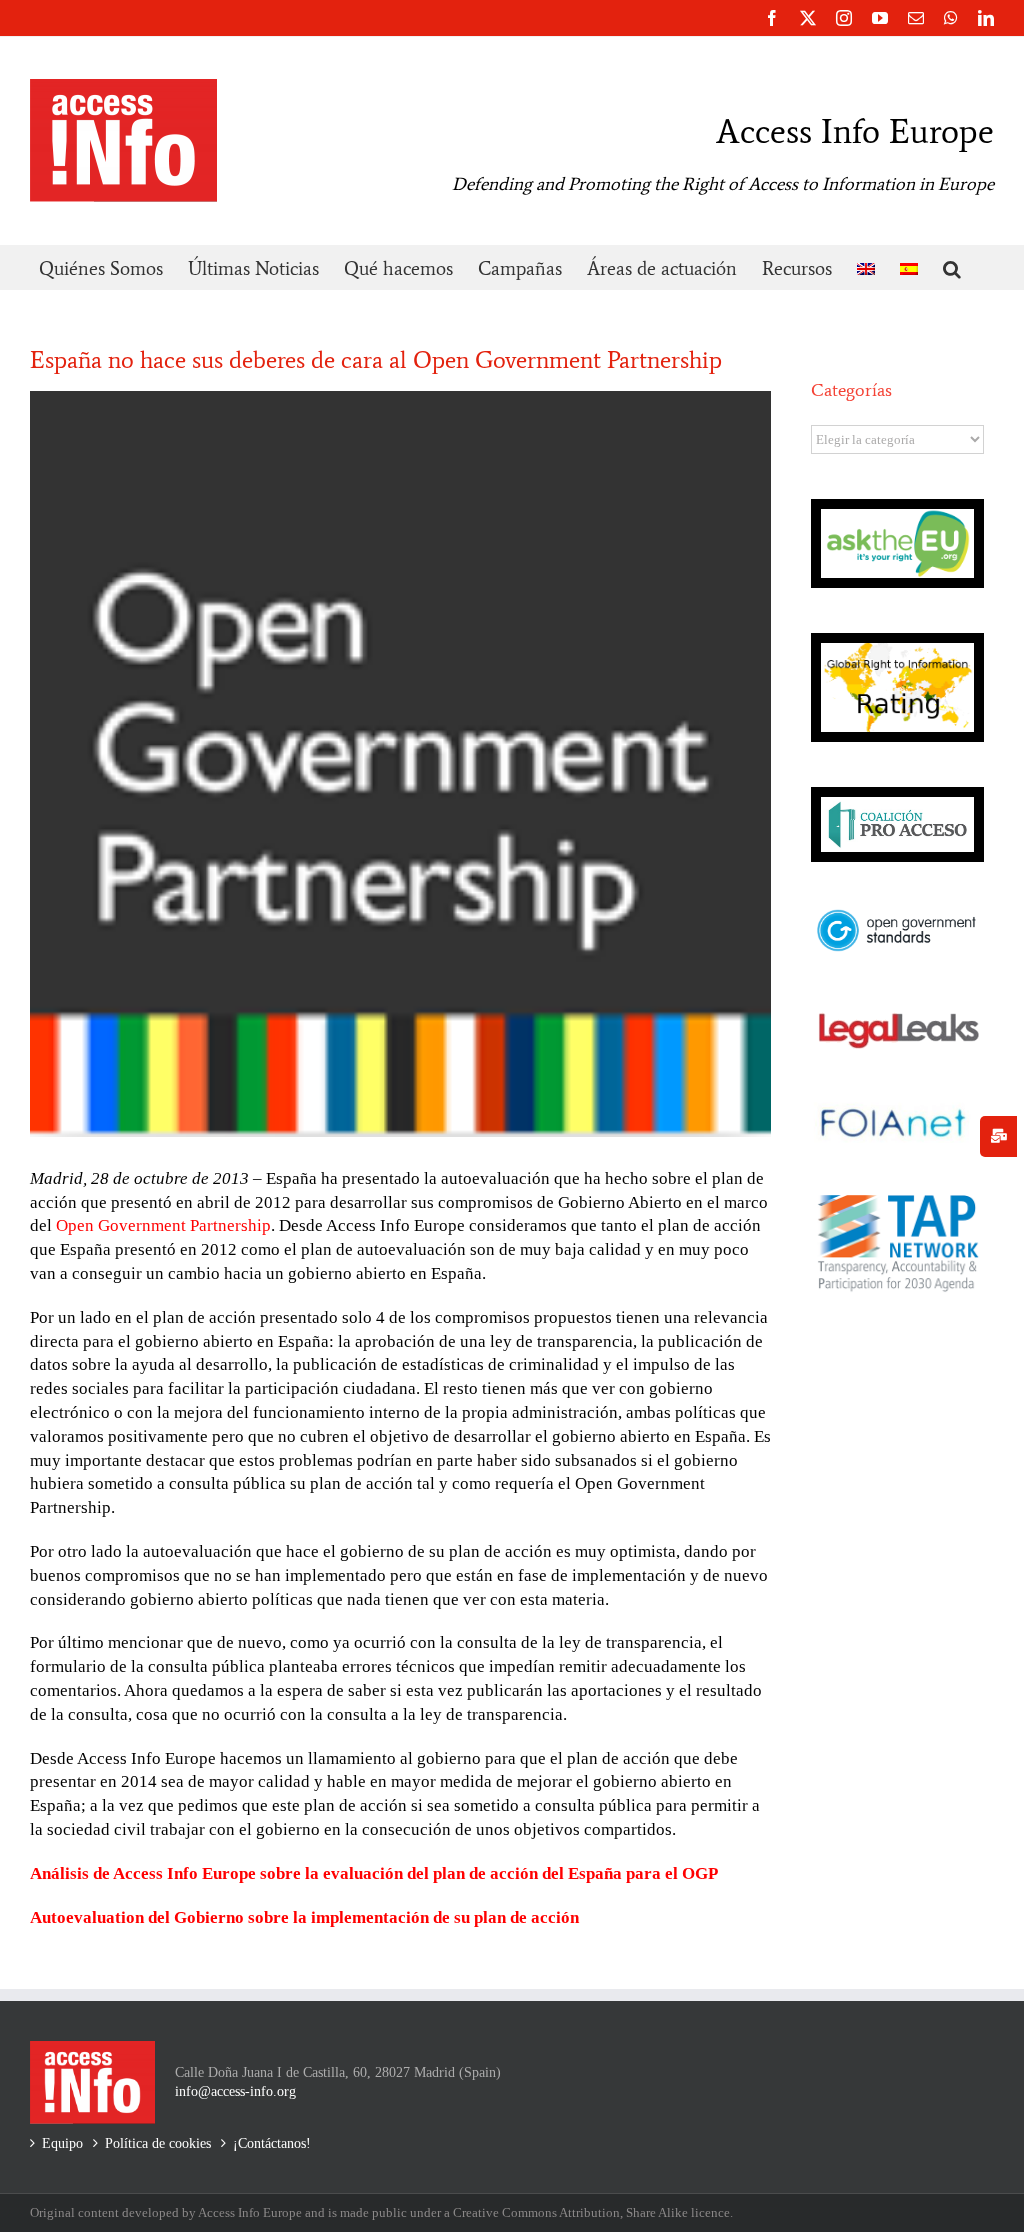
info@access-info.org (235, 2091)
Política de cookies (158, 2143)
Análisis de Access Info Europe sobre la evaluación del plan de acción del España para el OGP (374, 1873)
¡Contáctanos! (272, 2143)
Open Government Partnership (163, 1225)
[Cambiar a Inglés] (866, 267)
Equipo (62, 2143)
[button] (952, 267)
